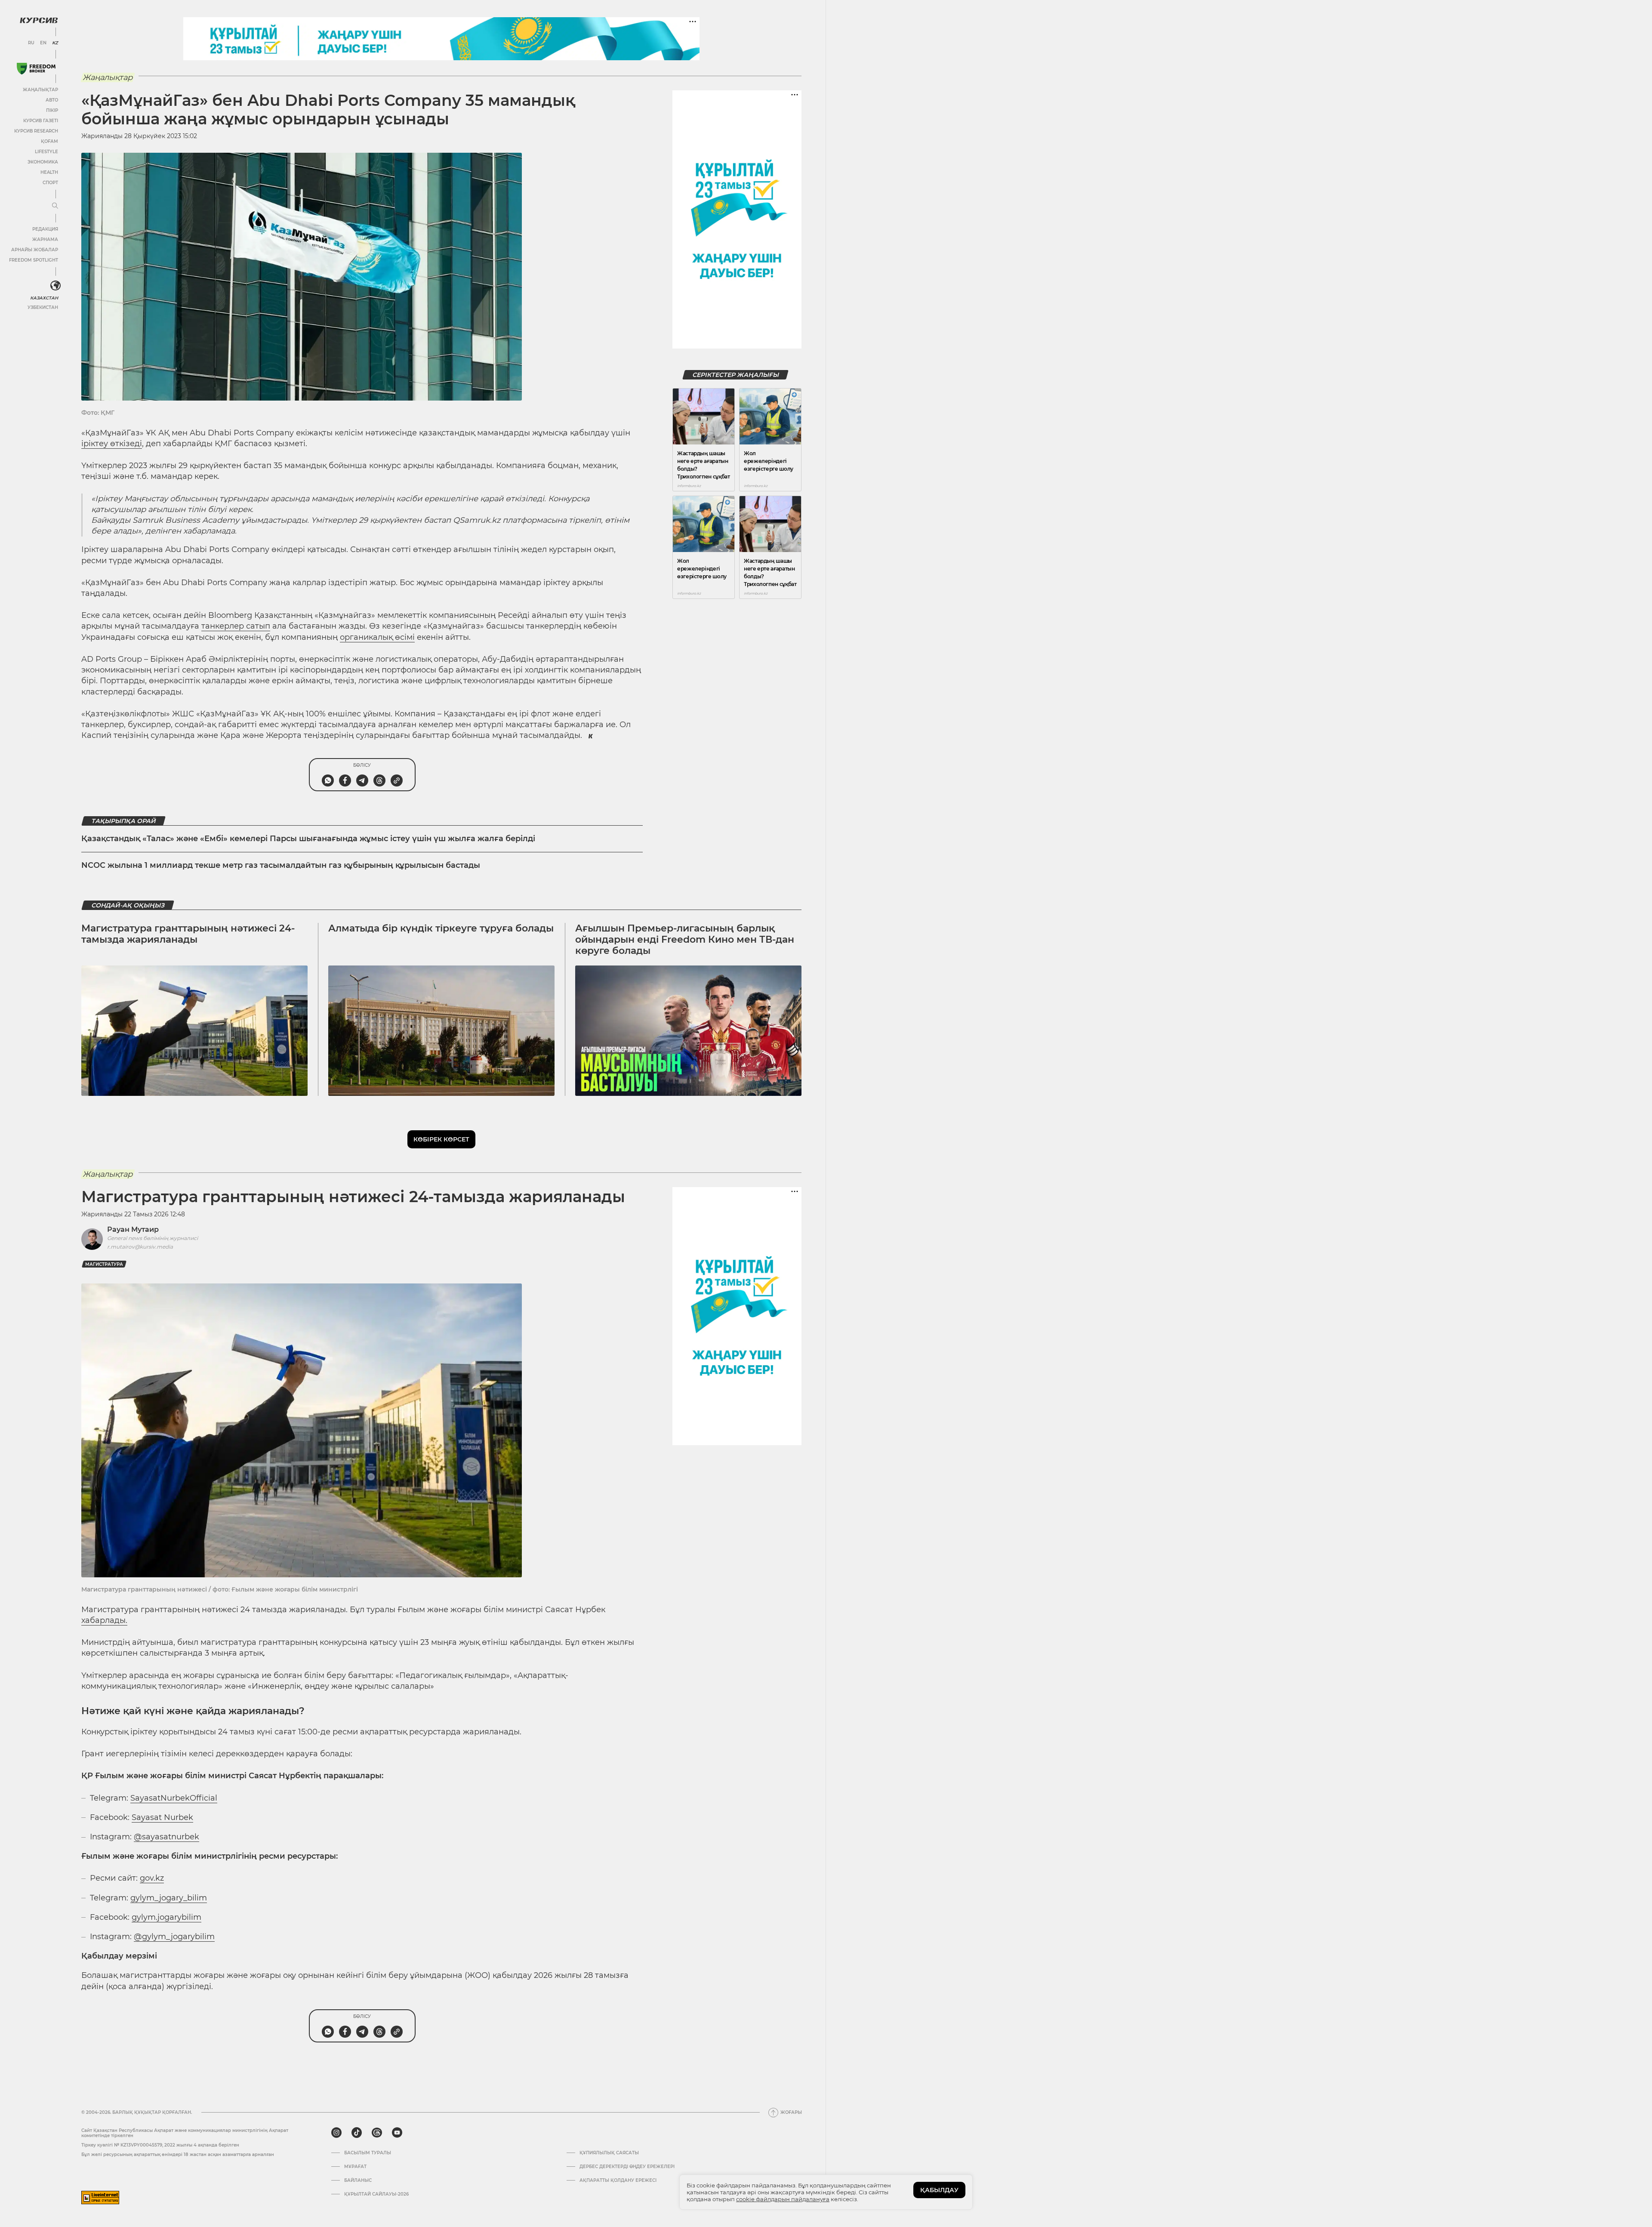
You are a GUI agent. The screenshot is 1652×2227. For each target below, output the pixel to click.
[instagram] (336, 2133)
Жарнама (45, 239)
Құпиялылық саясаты (609, 2153)
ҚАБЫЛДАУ (939, 2190)
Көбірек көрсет (441, 1139)
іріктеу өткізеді (112, 444)
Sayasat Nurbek (162, 1817)
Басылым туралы (368, 2153)
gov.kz (152, 1878)
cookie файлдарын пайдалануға (783, 2199)
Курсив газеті (41, 121)
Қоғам (49, 141)
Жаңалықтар (40, 90)
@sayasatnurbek (166, 1837)
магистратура (104, 1264)
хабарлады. (104, 1620)
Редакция (45, 229)
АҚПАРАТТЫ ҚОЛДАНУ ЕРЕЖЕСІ (618, 2181)
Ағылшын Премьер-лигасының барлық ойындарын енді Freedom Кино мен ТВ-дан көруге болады (685, 940)
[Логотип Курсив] (39, 20)
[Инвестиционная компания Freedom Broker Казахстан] (36, 69)
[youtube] (397, 2133)
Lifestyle (46, 152)
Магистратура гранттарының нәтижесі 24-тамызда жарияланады (188, 934)
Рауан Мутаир (133, 1229)
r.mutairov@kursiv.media (140, 1247)
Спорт (50, 183)
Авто (52, 100)
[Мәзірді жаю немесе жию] (55, 206)
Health (49, 172)
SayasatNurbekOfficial (174, 1798)
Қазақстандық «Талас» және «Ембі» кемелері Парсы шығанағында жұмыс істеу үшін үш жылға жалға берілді (308, 839)
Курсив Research (36, 131)
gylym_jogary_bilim (169, 1898)
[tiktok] (357, 2133)
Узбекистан (43, 307)
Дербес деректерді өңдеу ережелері (627, 2167)
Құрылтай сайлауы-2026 (376, 2194)
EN (43, 43)
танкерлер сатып (236, 626)
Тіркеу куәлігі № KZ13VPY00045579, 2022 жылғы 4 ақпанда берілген (160, 2145)
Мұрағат (355, 2167)
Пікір (52, 110)
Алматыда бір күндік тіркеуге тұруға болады (441, 928)
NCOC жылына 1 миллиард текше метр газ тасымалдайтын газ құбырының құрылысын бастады (281, 865)
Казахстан (44, 298)
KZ (55, 43)
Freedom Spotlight (34, 260)
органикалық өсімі (377, 637)
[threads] (377, 2133)
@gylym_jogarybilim (174, 1937)
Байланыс (358, 2181)
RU (31, 43)
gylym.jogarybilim (166, 1917)
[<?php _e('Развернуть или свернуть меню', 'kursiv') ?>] (55, 286)
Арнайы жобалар (35, 250)
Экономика (43, 162)
